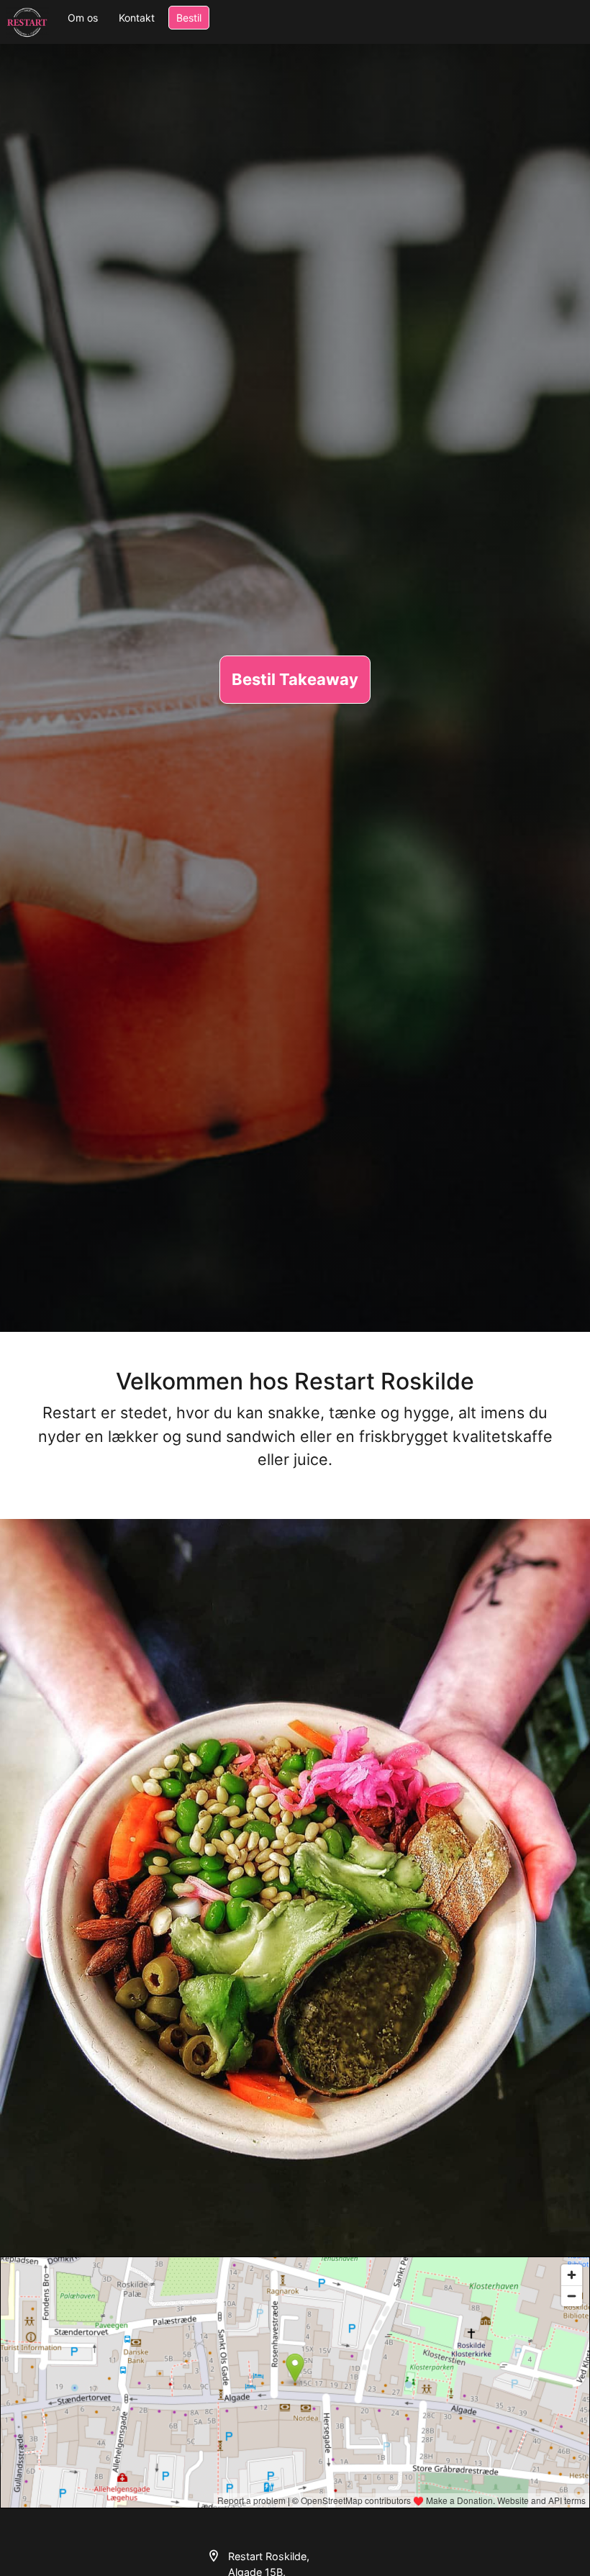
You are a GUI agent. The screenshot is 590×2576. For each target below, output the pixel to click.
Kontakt (137, 18)
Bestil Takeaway (295, 679)
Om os (83, 18)
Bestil (189, 18)
